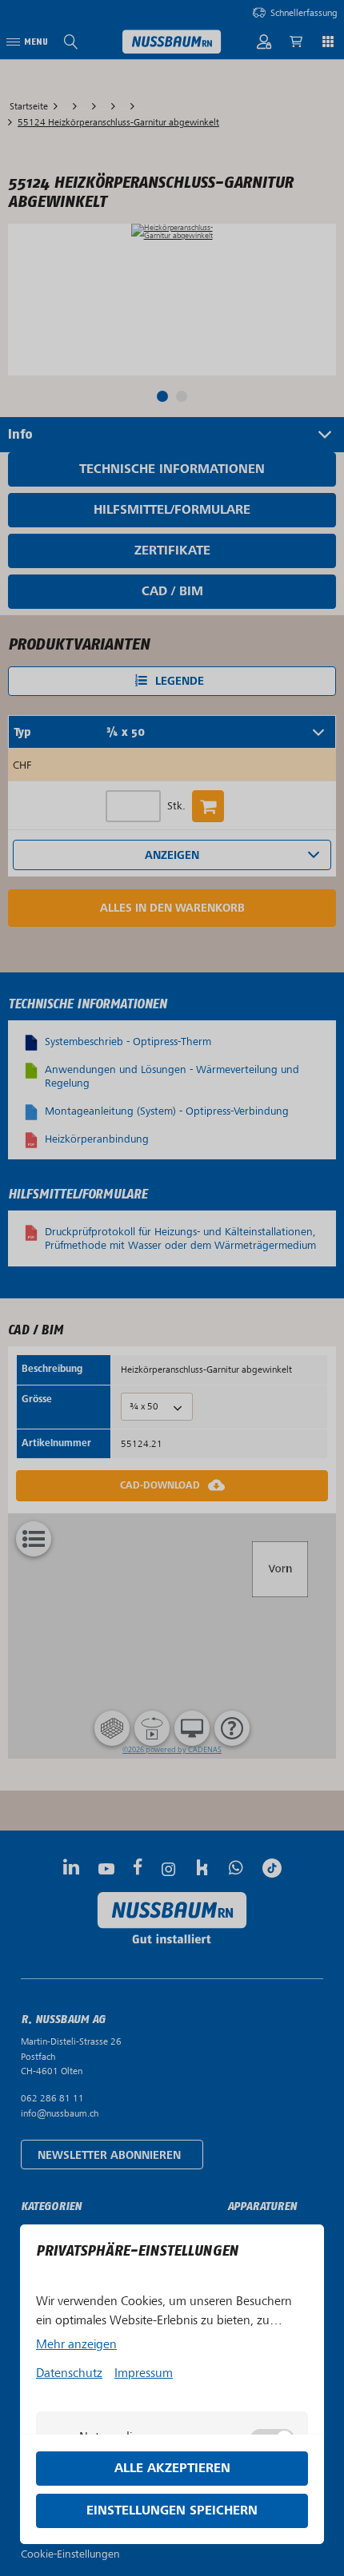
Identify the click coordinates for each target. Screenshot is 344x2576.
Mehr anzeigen (76, 2344)
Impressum (144, 2373)
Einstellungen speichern (172, 2511)
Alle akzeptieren (172, 2469)
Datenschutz (69, 2373)
